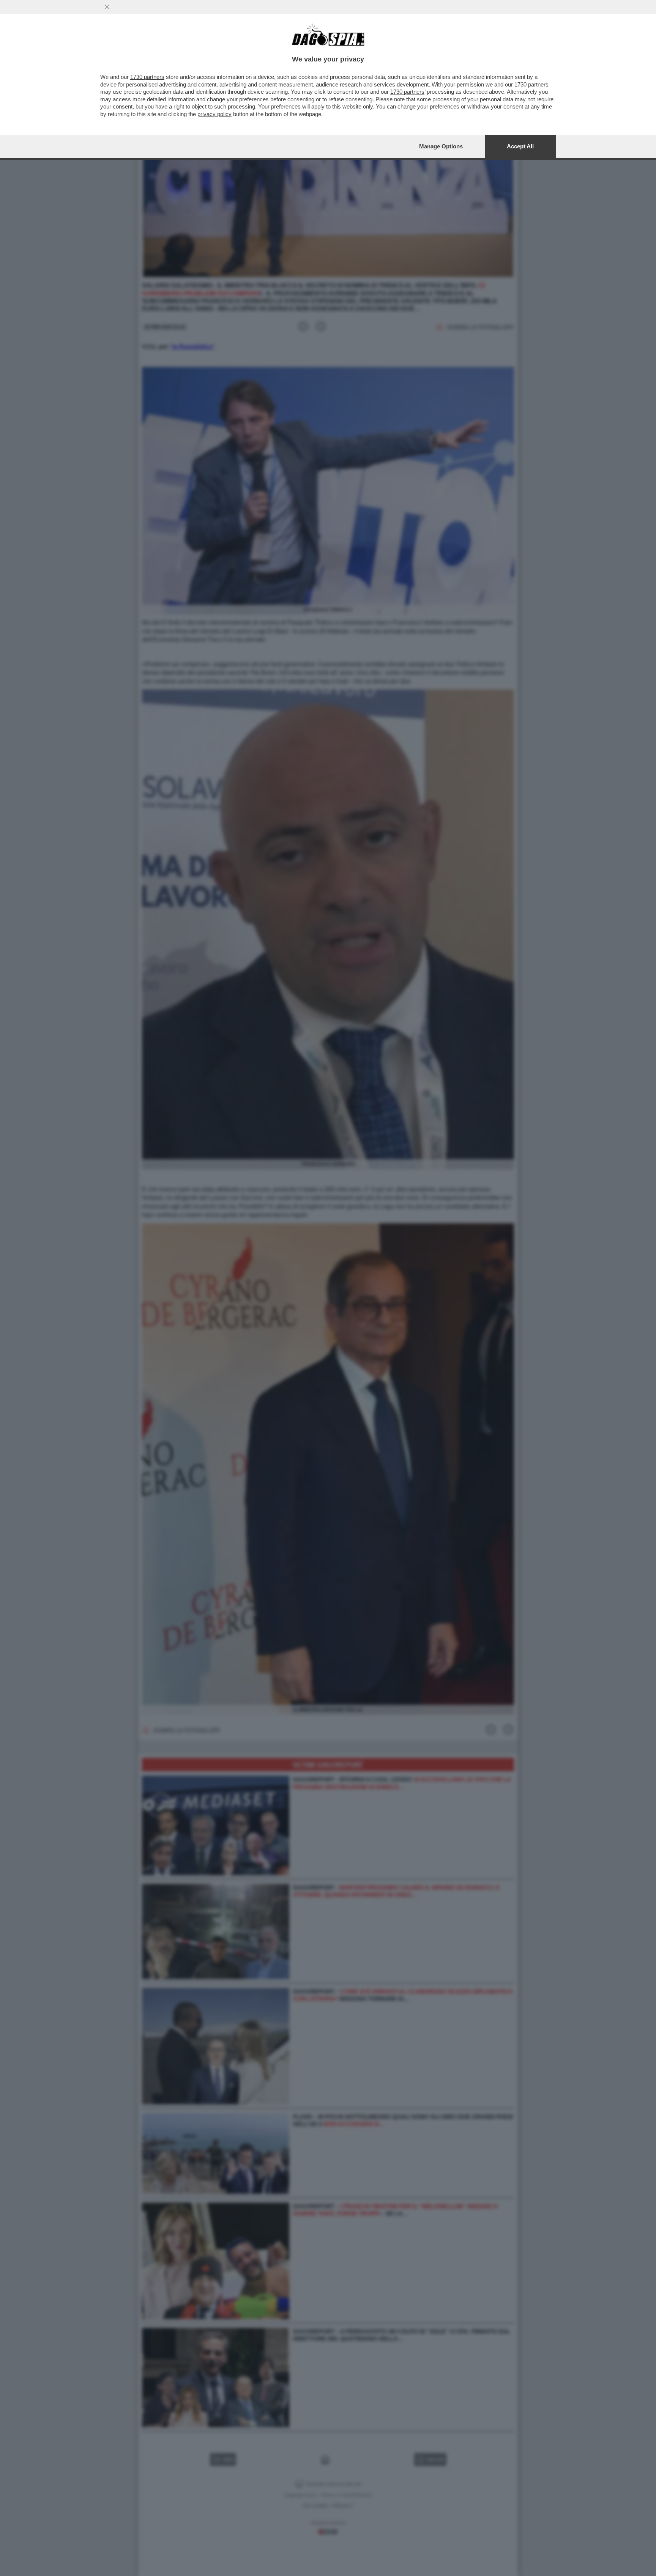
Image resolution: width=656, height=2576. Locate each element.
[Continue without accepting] (107, 7)
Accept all (520, 146)
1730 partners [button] (147, 77)
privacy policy (214, 114)
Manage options (441, 146)
